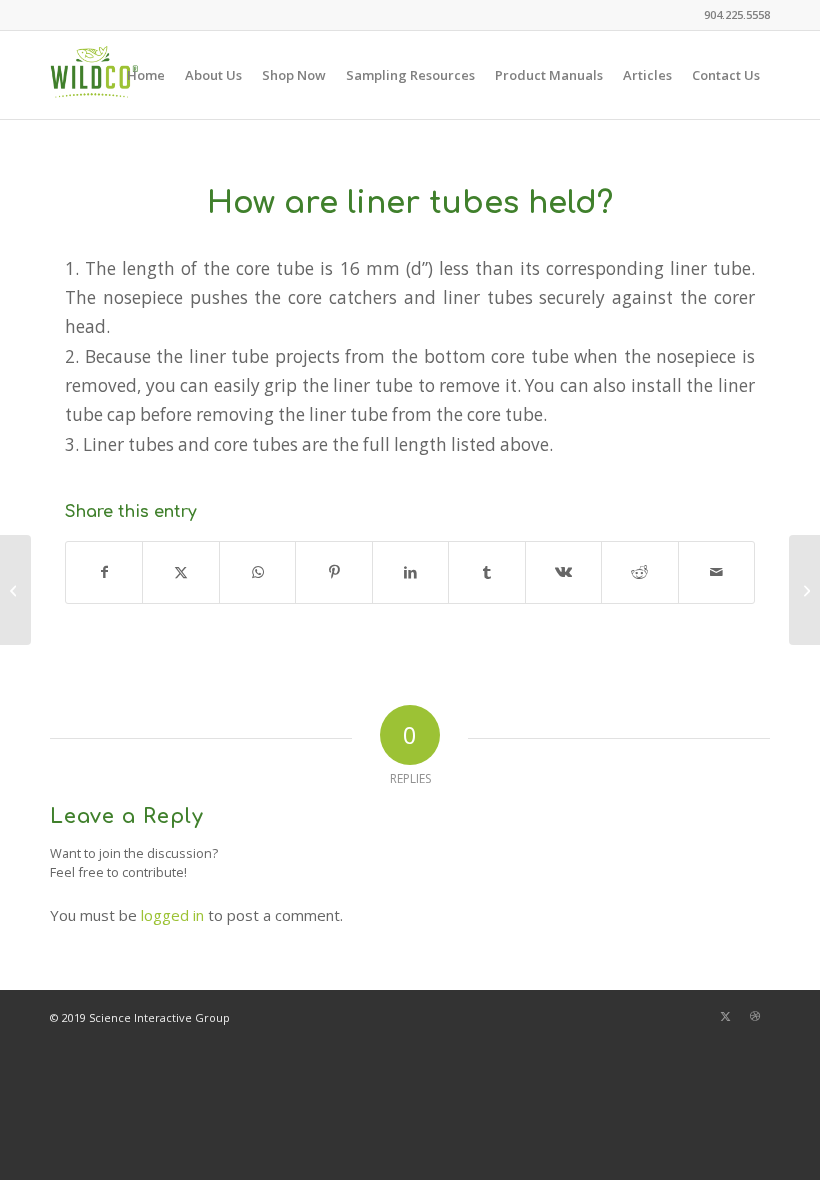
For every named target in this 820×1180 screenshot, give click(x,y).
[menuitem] (732, 15)
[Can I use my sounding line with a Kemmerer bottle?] (15, 590)
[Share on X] (180, 572)
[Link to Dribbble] (755, 1016)
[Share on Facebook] (104, 572)
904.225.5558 (737, 14)
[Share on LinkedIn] (410, 572)
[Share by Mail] (717, 572)
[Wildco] (94, 75)
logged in (172, 915)
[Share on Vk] (563, 572)
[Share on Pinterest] (333, 572)
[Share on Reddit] (639, 572)
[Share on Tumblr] (486, 572)
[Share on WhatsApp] (257, 572)
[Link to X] (725, 1016)
